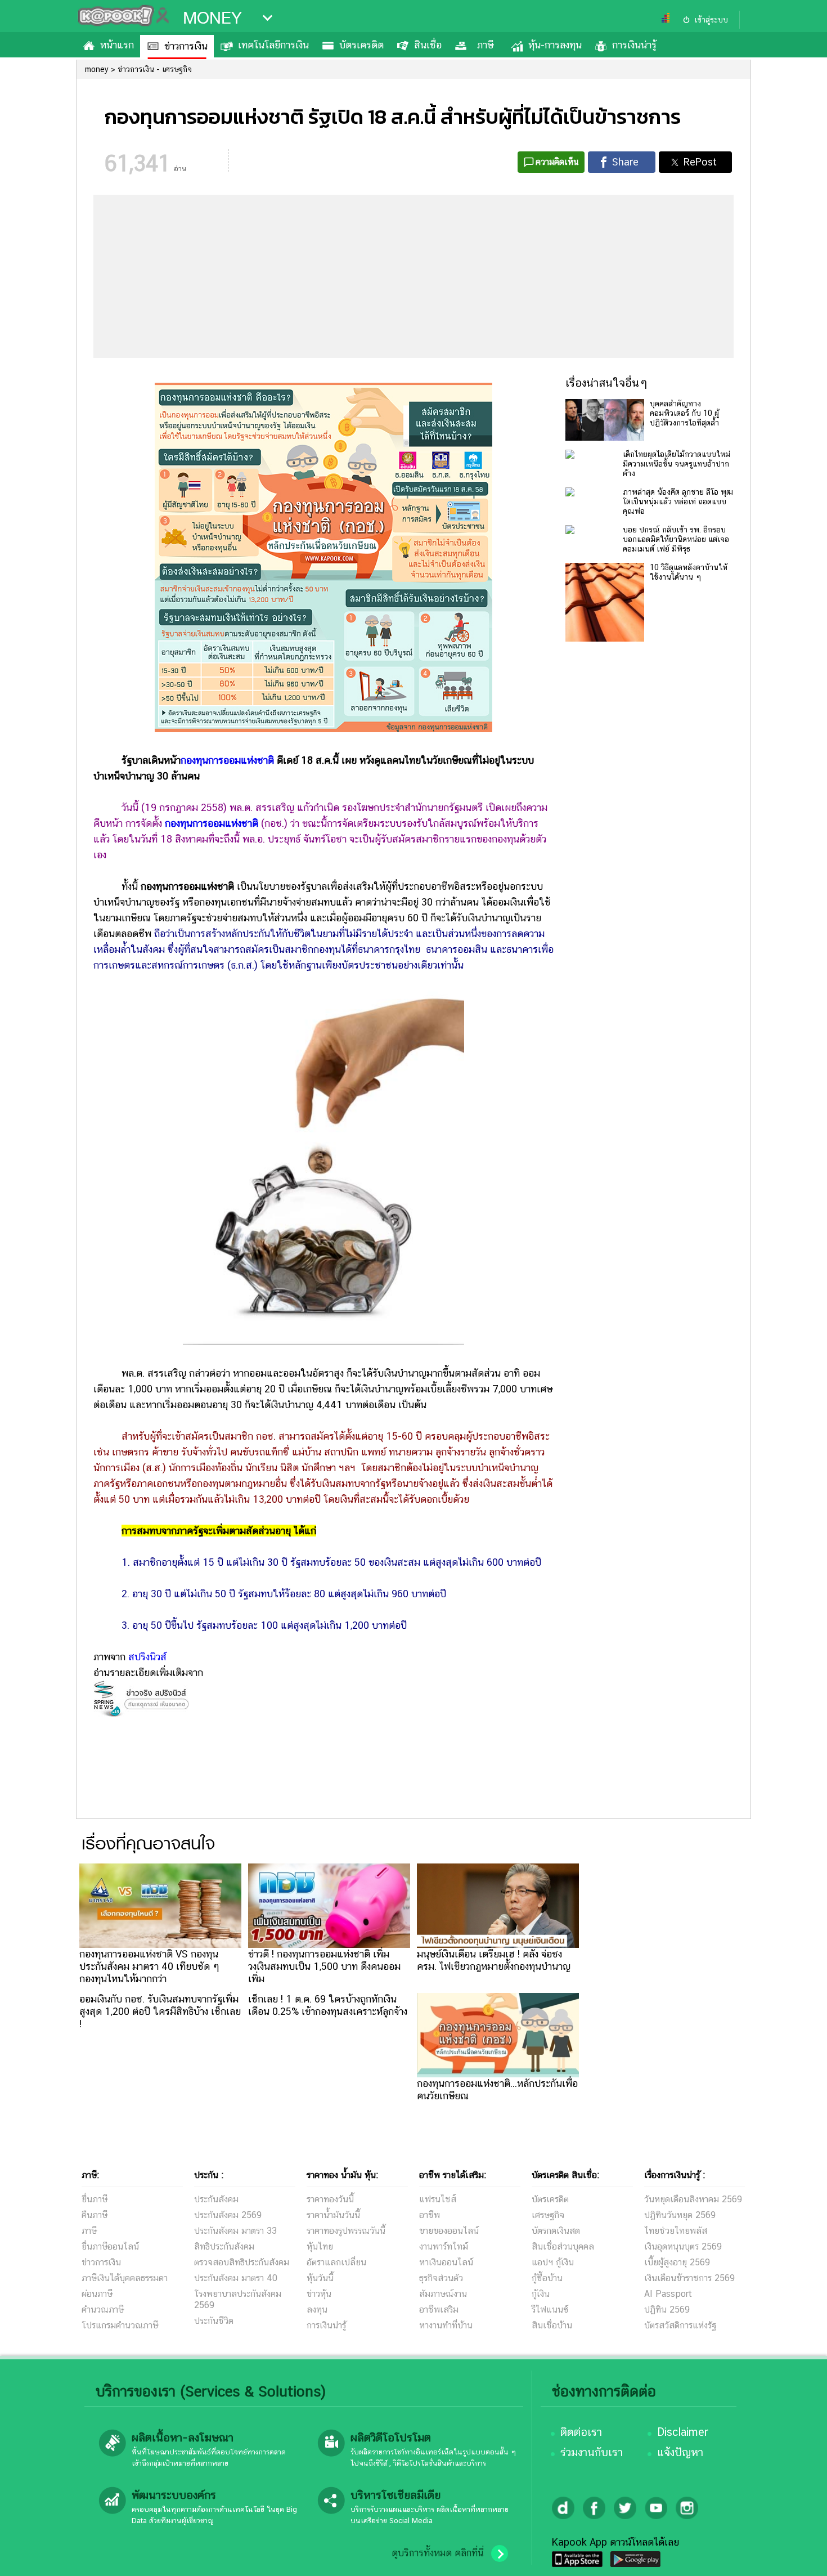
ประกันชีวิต (214, 2321)
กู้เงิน (541, 2294)
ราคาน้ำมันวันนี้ (333, 2215)
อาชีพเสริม (439, 2310)
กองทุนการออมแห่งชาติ (227, 760)
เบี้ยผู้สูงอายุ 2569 (677, 2262)
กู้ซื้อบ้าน (547, 2278)
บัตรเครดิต (361, 45)
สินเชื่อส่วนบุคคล (563, 2246)
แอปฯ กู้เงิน (553, 2262)
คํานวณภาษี (103, 2310)
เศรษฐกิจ (548, 2215)
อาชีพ (430, 2215)
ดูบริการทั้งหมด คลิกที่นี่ (438, 2553)
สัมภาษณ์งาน (443, 2294)
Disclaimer (683, 2432)
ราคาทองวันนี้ (330, 2199)
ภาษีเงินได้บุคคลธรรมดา (125, 2278)
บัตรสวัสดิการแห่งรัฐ (680, 2325)
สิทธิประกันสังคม (224, 2246)
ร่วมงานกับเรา (592, 2452)
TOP (799, 2556)
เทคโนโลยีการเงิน (273, 45)
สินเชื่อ (428, 45)
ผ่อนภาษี (97, 2294)
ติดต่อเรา (581, 2432)
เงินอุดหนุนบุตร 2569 (683, 2246)
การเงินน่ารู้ (634, 45)
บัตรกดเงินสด (556, 2231)
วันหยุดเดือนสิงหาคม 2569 (693, 2199)
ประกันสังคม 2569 (228, 2215)
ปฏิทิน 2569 (667, 2310)
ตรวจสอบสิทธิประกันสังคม (242, 2262)
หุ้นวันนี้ (320, 2278)
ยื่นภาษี (95, 2199)
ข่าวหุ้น (319, 2294)
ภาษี (485, 45)
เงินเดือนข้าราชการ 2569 (689, 2278)
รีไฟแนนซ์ (550, 2310)
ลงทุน (317, 2310)
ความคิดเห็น (557, 162)
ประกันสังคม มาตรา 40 (236, 2278)
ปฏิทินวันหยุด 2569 (680, 2215)
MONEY (212, 18)
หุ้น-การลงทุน (555, 45)
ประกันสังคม (216, 2199)
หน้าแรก (117, 45)
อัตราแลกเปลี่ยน (336, 2262)
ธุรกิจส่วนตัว (441, 2278)
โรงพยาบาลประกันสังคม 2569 (238, 2299)
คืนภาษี (95, 2215)
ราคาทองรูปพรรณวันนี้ (346, 2231)
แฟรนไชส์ (438, 2199)
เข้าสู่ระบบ (711, 20)
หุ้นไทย (320, 2246)
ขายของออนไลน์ (449, 2231)
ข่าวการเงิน (186, 46)
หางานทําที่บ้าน (446, 2325)
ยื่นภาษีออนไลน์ (110, 2246)
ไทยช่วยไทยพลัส (676, 2231)
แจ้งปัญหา (680, 2452)
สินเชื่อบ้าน (552, 2325)
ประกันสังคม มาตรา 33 (235, 2231)
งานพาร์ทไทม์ (444, 2246)
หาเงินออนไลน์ (446, 2262)
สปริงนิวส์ (147, 1657)
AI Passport (668, 2294)
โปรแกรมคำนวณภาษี (120, 2325)
